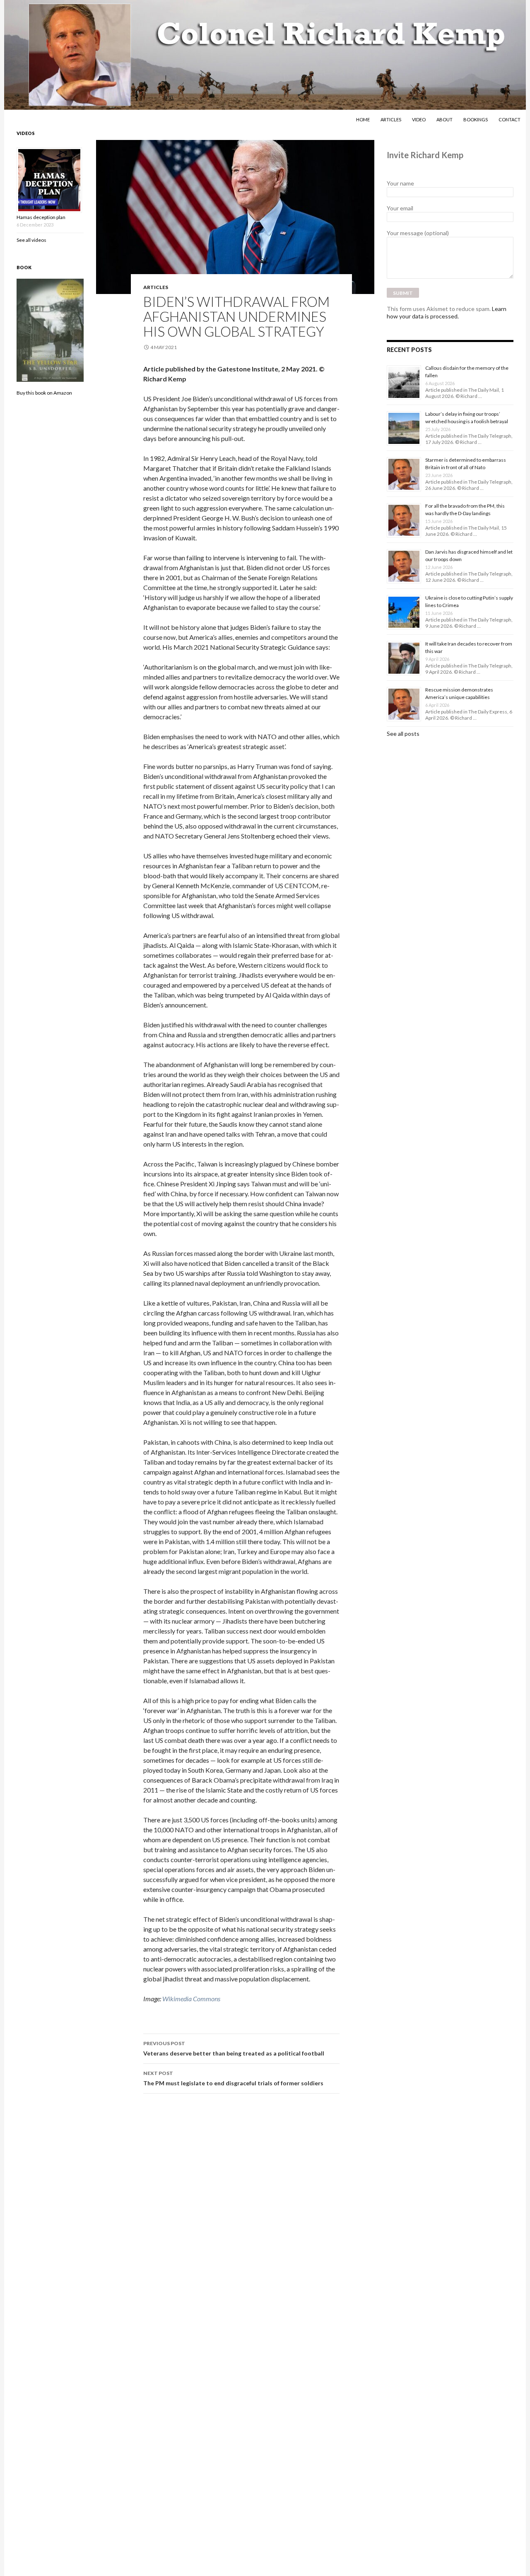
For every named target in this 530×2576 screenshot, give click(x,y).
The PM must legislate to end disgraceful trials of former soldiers (233, 2078)
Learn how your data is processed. (447, 312)
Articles (391, 119)
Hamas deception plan (41, 217)
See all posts (403, 734)
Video (419, 119)
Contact (510, 119)
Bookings (476, 119)
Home (363, 119)
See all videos (31, 240)
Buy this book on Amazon (44, 393)
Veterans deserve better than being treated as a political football (234, 2048)
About (444, 119)
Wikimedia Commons (191, 1999)
